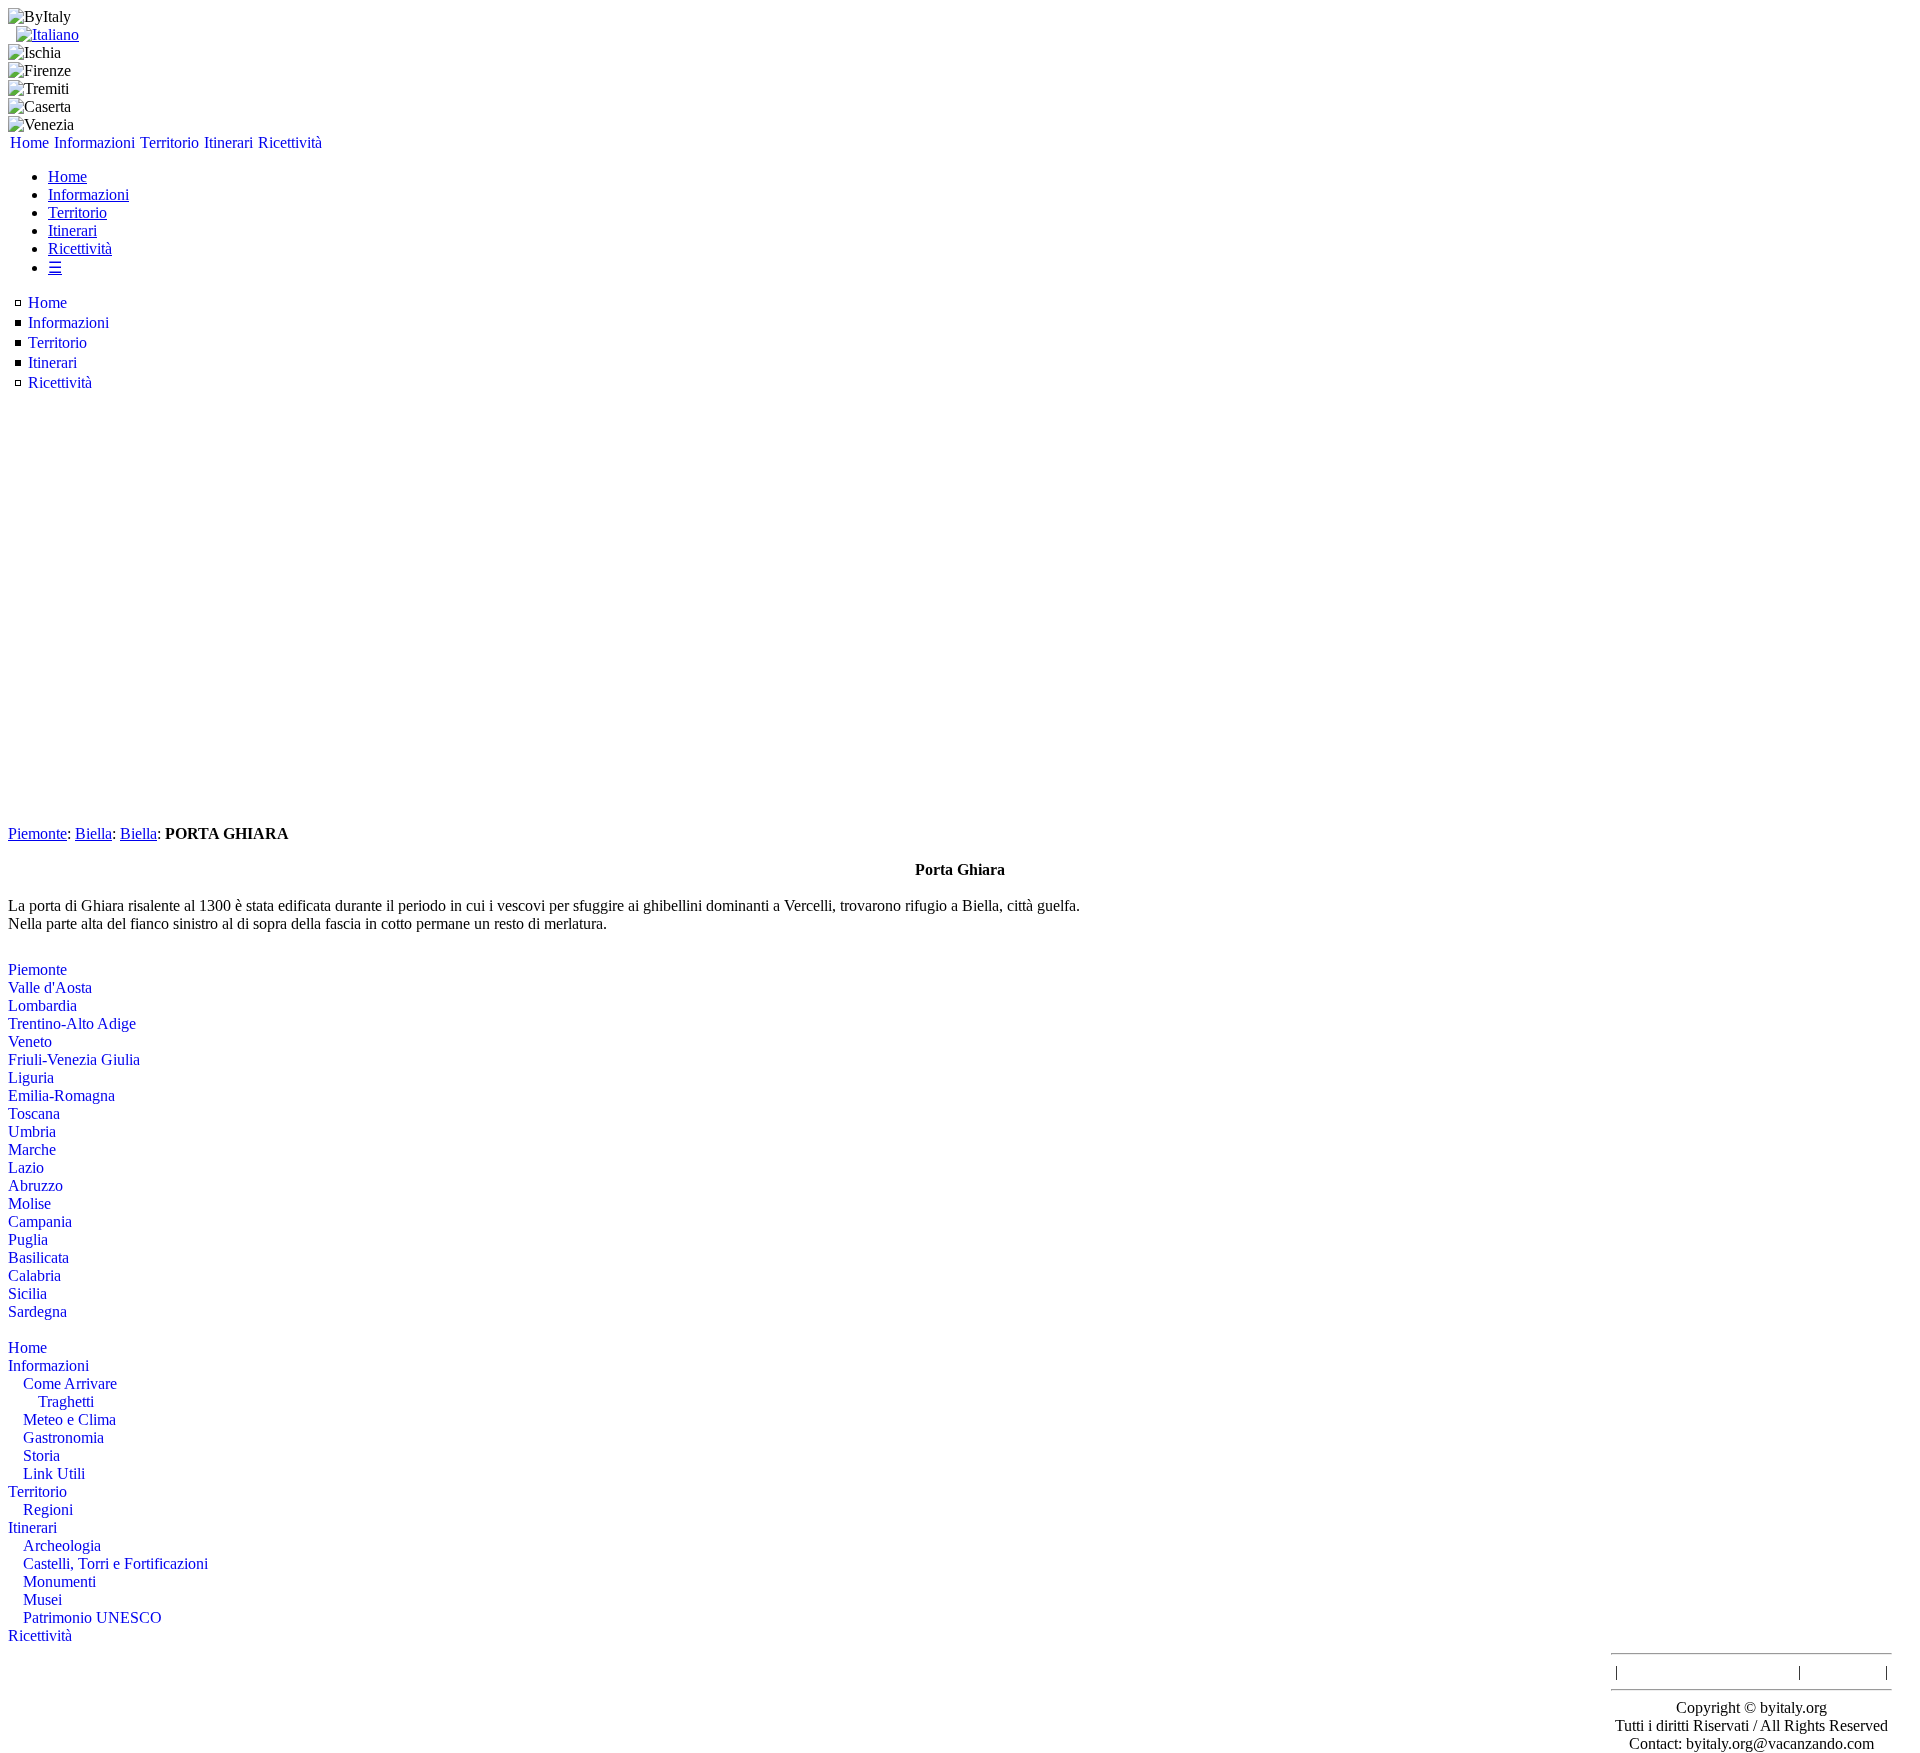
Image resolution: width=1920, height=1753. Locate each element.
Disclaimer (1843, 1671)
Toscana (34, 1113)
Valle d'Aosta (50, 987)
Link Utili (54, 1473)
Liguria (31, 1077)
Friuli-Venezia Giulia (74, 1059)
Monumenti (59, 1581)
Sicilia (27, 1293)
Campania (40, 1221)
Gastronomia (63, 1437)
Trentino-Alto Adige (72, 1023)
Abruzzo (35, 1185)
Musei (42, 1599)
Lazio (26, 1167)
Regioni (48, 1509)
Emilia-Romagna (61, 1095)
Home (29, 142)
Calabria (34, 1275)
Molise (29, 1203)
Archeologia (62, 1545)
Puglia (28, 1239)
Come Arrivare (70, 1383)
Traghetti (66, 1401)
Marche (32, 1149)
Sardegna (37, 1311)
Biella (93, 833)
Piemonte (37, 833)
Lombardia (42, 1005)
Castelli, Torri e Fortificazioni (115, 1563)
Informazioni (94, 142)
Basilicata (38, 1257)
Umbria (32, 1131)
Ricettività (290, 142)
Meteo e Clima (69, 1419)
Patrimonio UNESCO (92, 1617)
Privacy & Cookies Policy (1708, 1671)
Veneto (30, 1041)
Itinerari (228, 142)
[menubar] (166, 143)
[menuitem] (30, 143)
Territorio (169, 142)
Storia (41, 1455)
